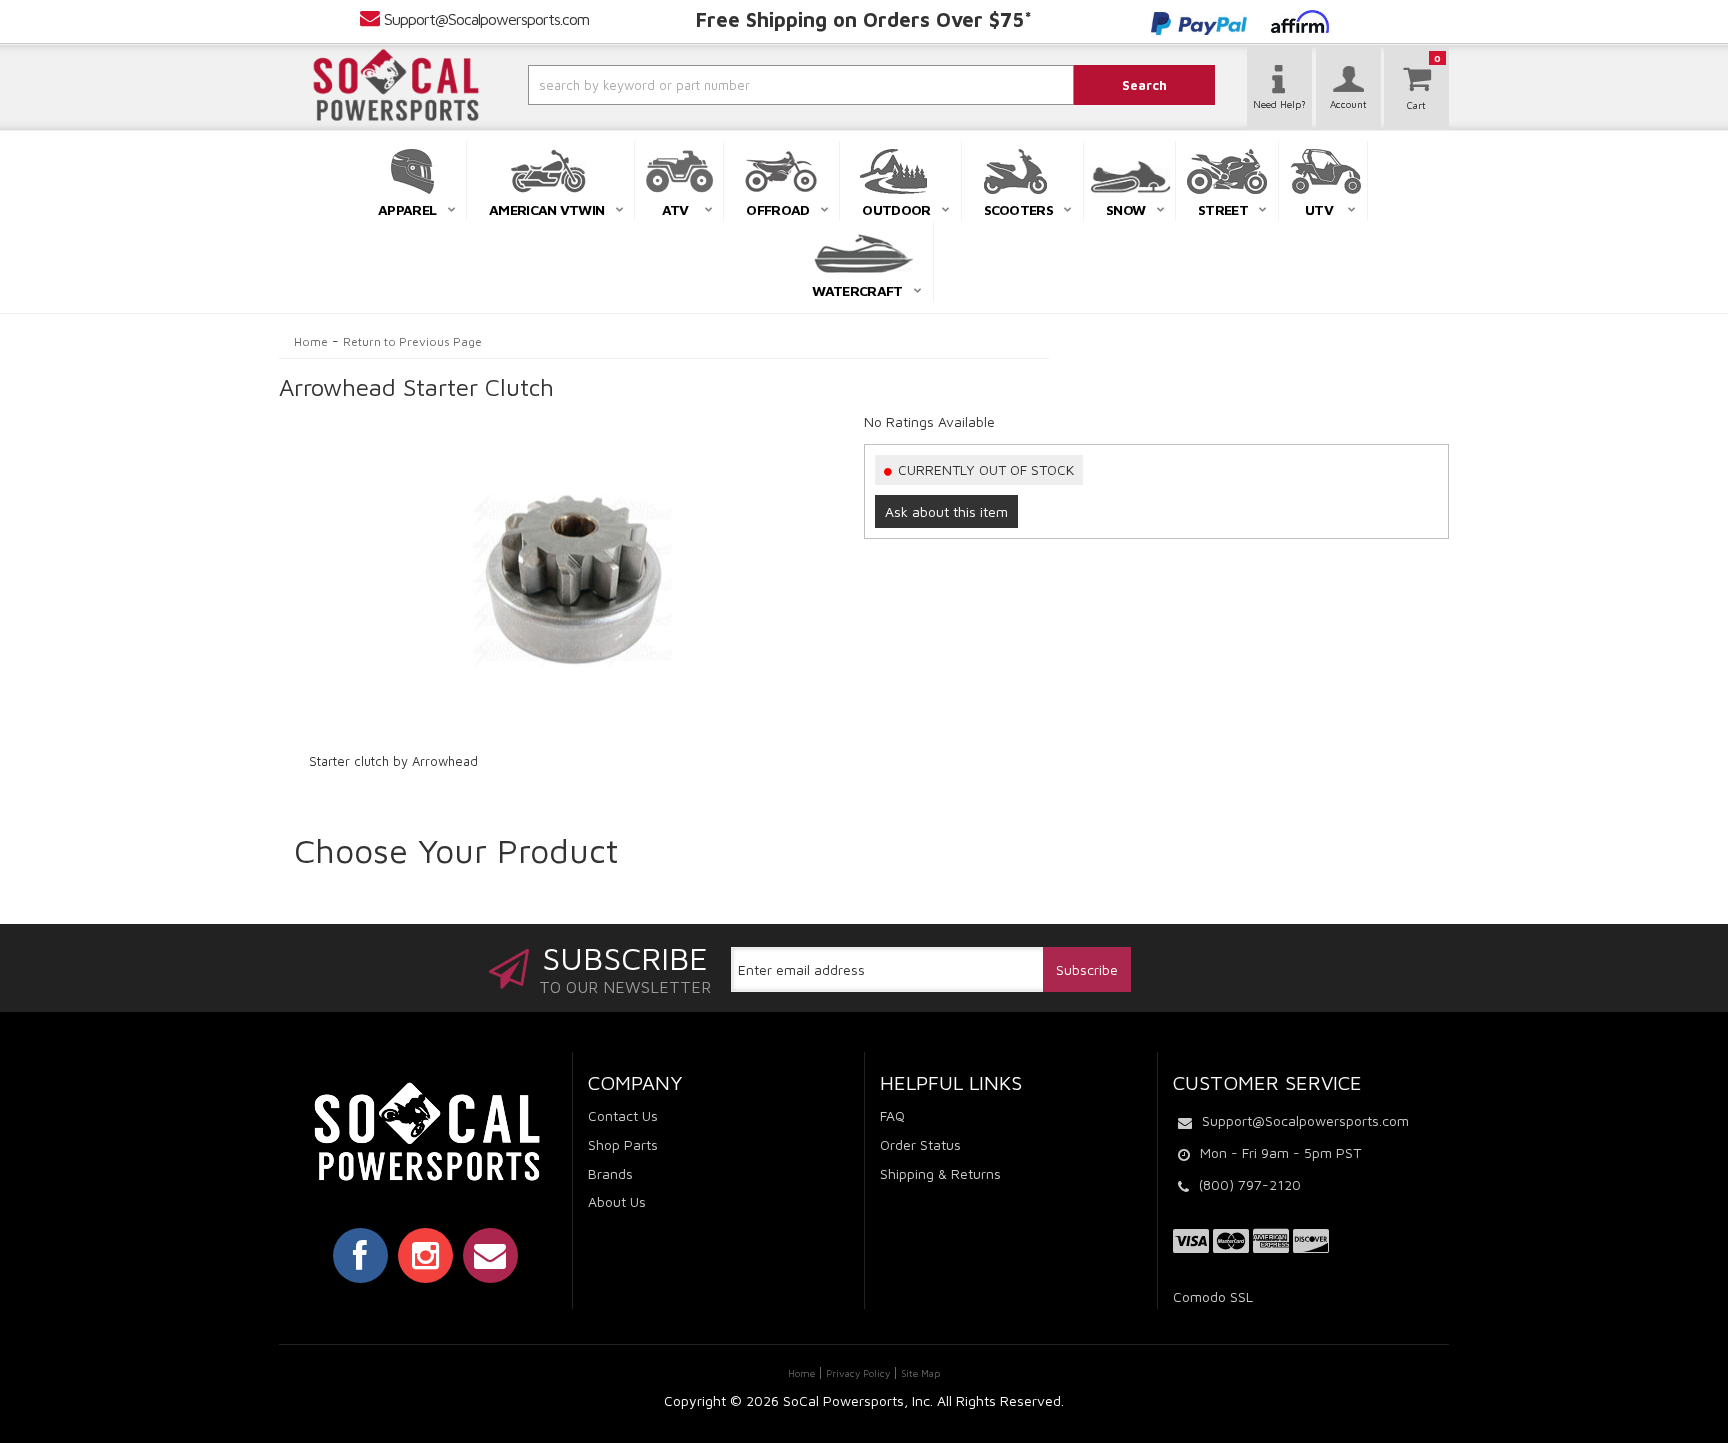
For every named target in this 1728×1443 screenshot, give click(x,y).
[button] (747, 85)
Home (311, 341)
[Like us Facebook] (360, 1255)
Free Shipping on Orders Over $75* (864, 19)
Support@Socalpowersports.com (486, 19)
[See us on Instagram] (425, 1255)
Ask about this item (946, 511)
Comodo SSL (1213, 1296)
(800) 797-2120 (1250, 1184)
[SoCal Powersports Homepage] (396, 85)
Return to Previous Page (412, 341)
